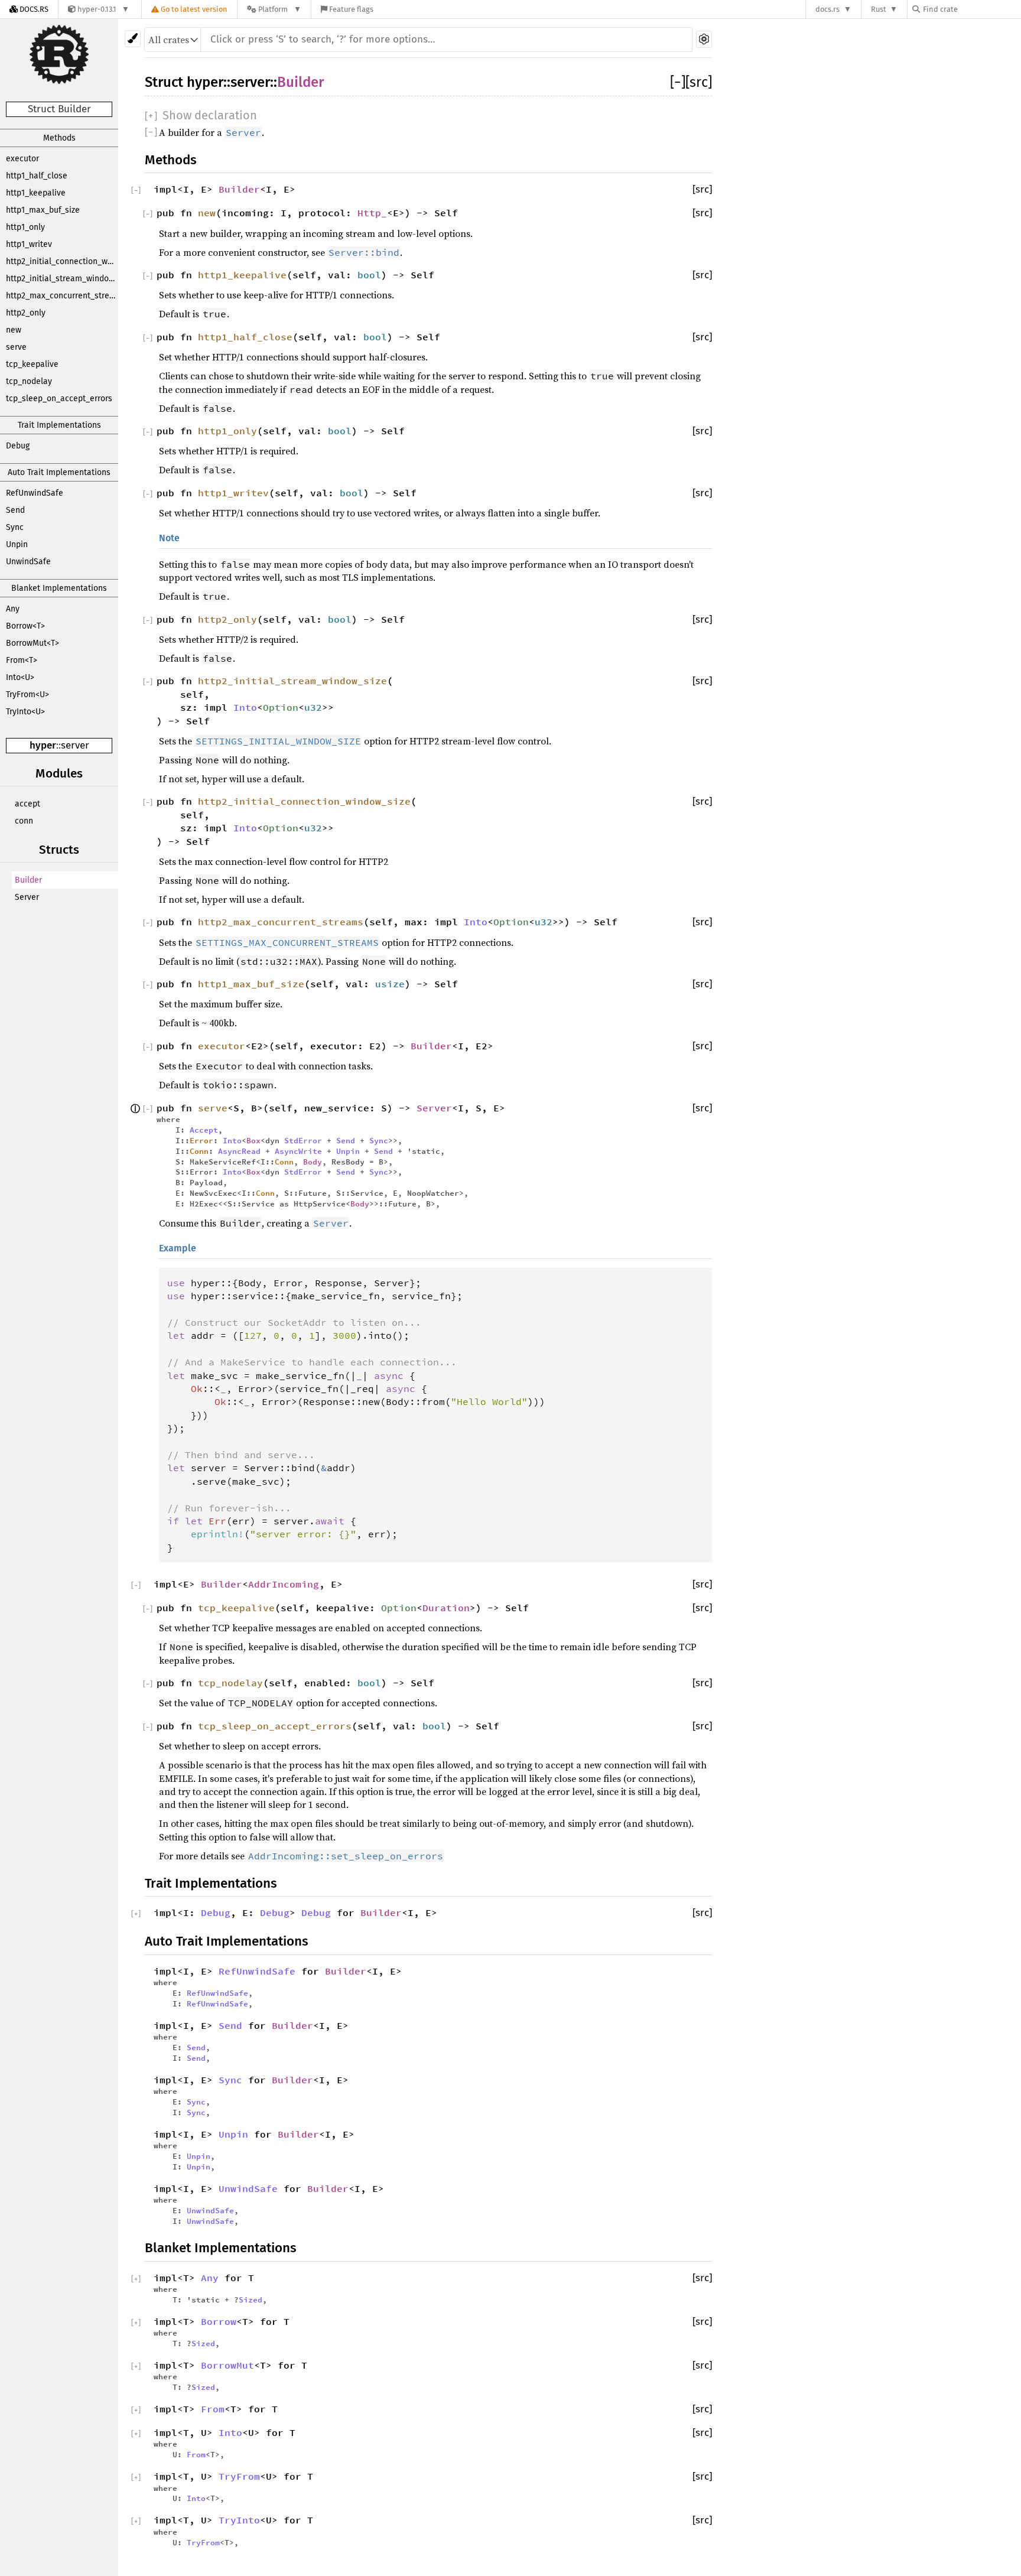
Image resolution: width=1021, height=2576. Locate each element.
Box (253, 1140)
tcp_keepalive (32, 364)
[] (678, 82)
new (14, 330)
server (75, 745)
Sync (15, 527)
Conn (199, 1151)
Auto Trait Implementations (59, 472)
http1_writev (29, 244)
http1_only (25, 227)
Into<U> (20, 677)
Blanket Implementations (59, 588)
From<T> (22, 660)
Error (201, 1140)
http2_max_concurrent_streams (62, 296)
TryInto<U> (25, 712)
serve (16, 347)
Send (15, 510)
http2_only (26, 313)
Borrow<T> (25, 626)
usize (390, 984)
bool (369, 275)
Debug (18, 446)
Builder (28, 880)
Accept (204, 1130)
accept (27, 804)
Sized (251, 2299)
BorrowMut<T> (32, 643)
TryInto (239, 2520)
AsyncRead (239, 1151)
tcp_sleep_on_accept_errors (59, 399)
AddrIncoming (284, 1584)
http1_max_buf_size (43, 210)
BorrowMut (227, 2365)
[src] (699, 82)
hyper (43, 745)
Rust (879, 9)
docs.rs (827, 9)
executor (22, 159)
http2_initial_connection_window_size (62, 261)
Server (27, 897)
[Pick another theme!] (133, 39)
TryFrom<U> (27, 695)
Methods (59, 138)
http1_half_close (37, 176)
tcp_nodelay (29, 381)
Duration (446, 1608)
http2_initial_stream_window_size (62, 279)
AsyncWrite (298, 1151)
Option (281, 707)
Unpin (17, 544)
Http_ (372, 213)
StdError (303, 1140)
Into (245, 707)
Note (169, 538)
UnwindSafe (28, 562)
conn (24, 821)
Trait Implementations (59, 425)
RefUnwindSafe (35, 493)
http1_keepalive (36, 193)
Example (178, 1248)
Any (13, 609)
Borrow (219, 2321)
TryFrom (239, 2476)
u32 (313, 707)
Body (313, 1162)
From (213, 2409)
